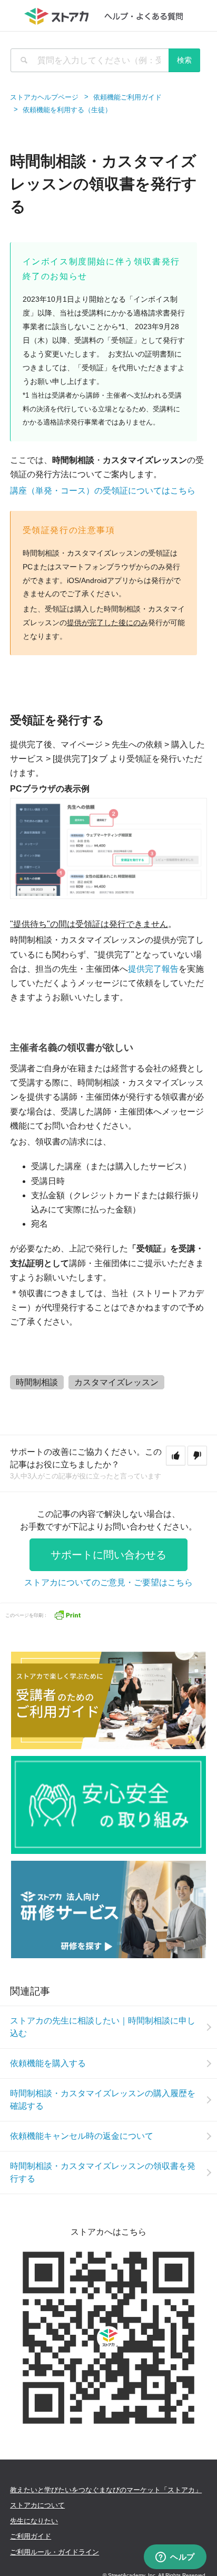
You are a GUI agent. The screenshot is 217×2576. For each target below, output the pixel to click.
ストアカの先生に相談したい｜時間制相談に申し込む (103, 2027)
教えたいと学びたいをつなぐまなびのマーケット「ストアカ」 (106, 2490)
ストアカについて (37, 2505)
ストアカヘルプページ (44, 97)
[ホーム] (109, 16)
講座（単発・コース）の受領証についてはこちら (103, 491)
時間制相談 (37, 1382)
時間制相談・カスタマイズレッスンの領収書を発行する (103, 2172)
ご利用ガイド (31, 2536)
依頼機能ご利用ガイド (127, 97)
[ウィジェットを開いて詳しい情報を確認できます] (175, 2558)
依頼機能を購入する (48, 2063)
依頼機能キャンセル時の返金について (82, 2136)
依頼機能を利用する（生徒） (67, 110)
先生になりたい (34, 2521)
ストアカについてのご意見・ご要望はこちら (108, 1582)
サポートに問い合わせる (108, 1555)
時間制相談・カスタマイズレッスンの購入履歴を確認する (103, 2100)
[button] (176, 1456)
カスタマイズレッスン (116, 1382)
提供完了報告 (153, 969)
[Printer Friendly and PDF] (67, 1614)
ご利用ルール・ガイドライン (55, 2552)
